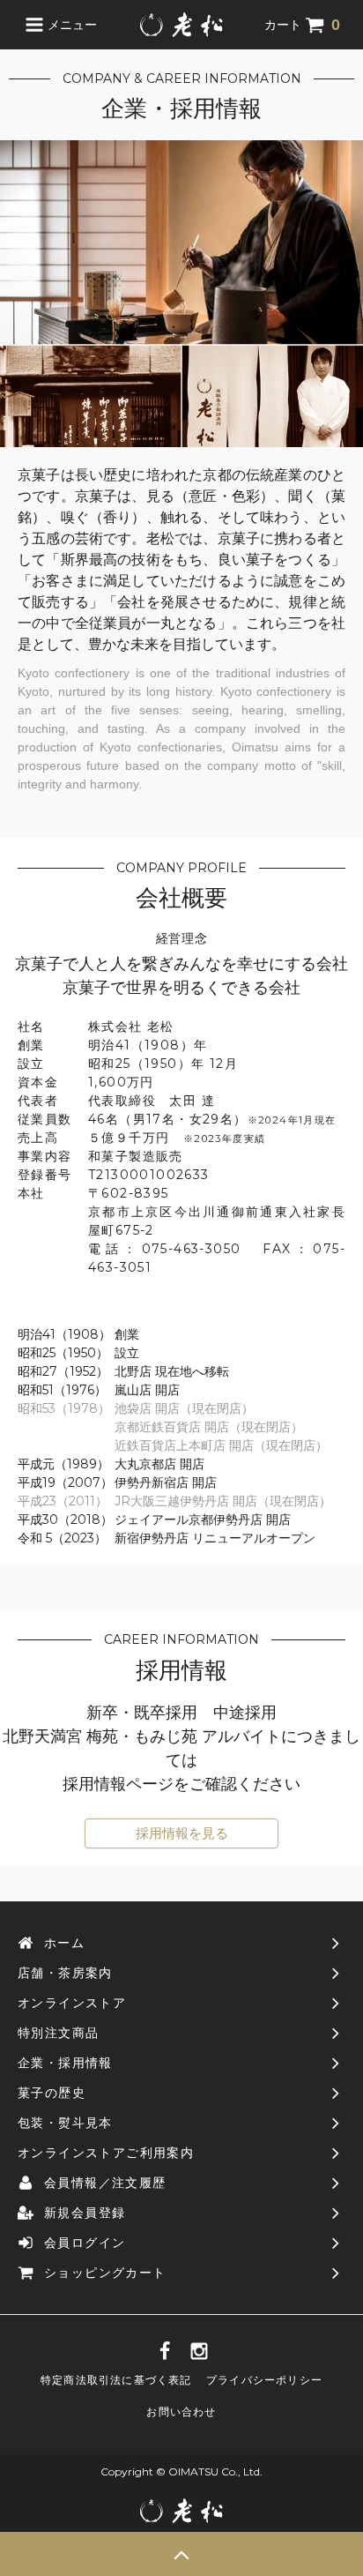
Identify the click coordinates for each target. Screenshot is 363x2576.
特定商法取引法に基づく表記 (116, 2380)
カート (302, 25)
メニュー (70, 25)
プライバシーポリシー (264, 2380)
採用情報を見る (182, 1833)
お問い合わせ (181, 2412)
